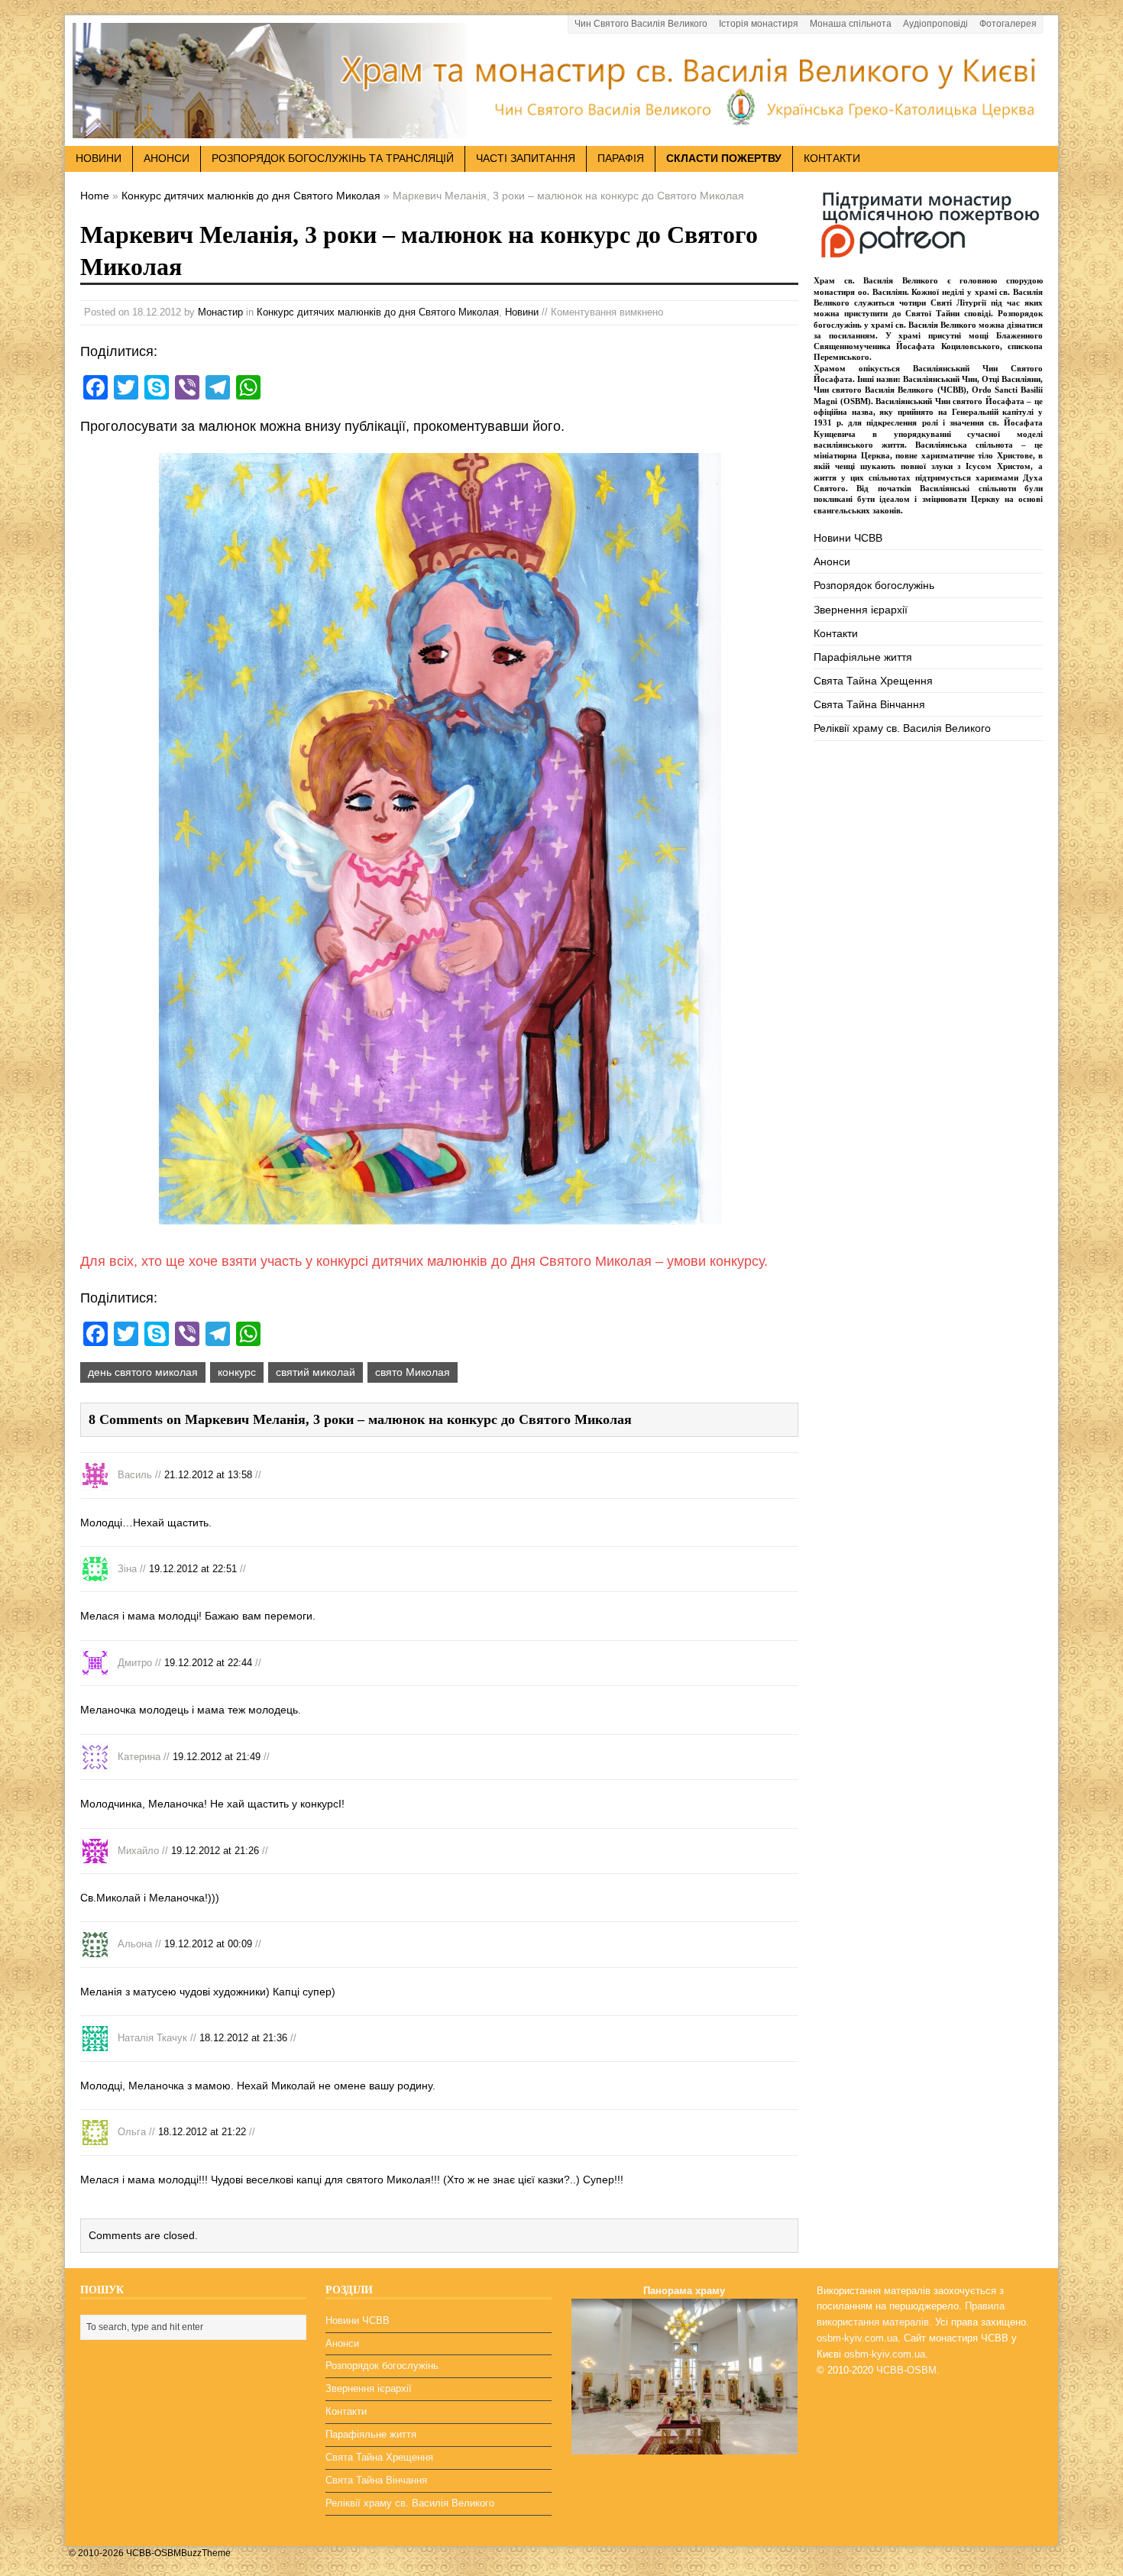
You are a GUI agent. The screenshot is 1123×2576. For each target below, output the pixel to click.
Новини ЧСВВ (848, 538)
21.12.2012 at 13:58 (208, 1475)
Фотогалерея (1008, 24)
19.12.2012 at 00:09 (208, 1944)
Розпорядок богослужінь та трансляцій (333, 158)
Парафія (621, 158)
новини (99, 158)
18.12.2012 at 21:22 (202, 2132)
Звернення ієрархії (861, 610)
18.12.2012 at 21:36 (243, 2038)
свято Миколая (413, 1372)
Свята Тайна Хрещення (873, 681)
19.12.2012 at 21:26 (215, 1850)
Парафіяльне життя (863, 657)
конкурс (237, 1372)
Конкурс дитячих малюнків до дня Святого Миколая (378, 312)
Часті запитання (526, 158)
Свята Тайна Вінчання (869, 704)
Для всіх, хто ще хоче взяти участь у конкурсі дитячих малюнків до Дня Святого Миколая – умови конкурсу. (424, 1261)
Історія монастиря (759, 24)
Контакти (832, 158)
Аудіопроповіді (935, 24)
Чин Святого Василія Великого (641, 24)
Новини (522, 312)
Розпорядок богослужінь (874, 585)
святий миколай (316, 1372)
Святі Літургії (958, 303)
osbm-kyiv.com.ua (857, 2338)
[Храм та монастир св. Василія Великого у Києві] (561, 129)
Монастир (220, 312)
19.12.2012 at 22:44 (208, 1662)
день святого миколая (143, 1372)
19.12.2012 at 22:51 (193, 1569)
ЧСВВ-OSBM (906, 2370)
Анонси (832, 561)
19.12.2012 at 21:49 (217, 1756)
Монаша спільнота (851, 24)
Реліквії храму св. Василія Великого (902, 728)
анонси (167, 158)
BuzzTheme (206, 2553)
